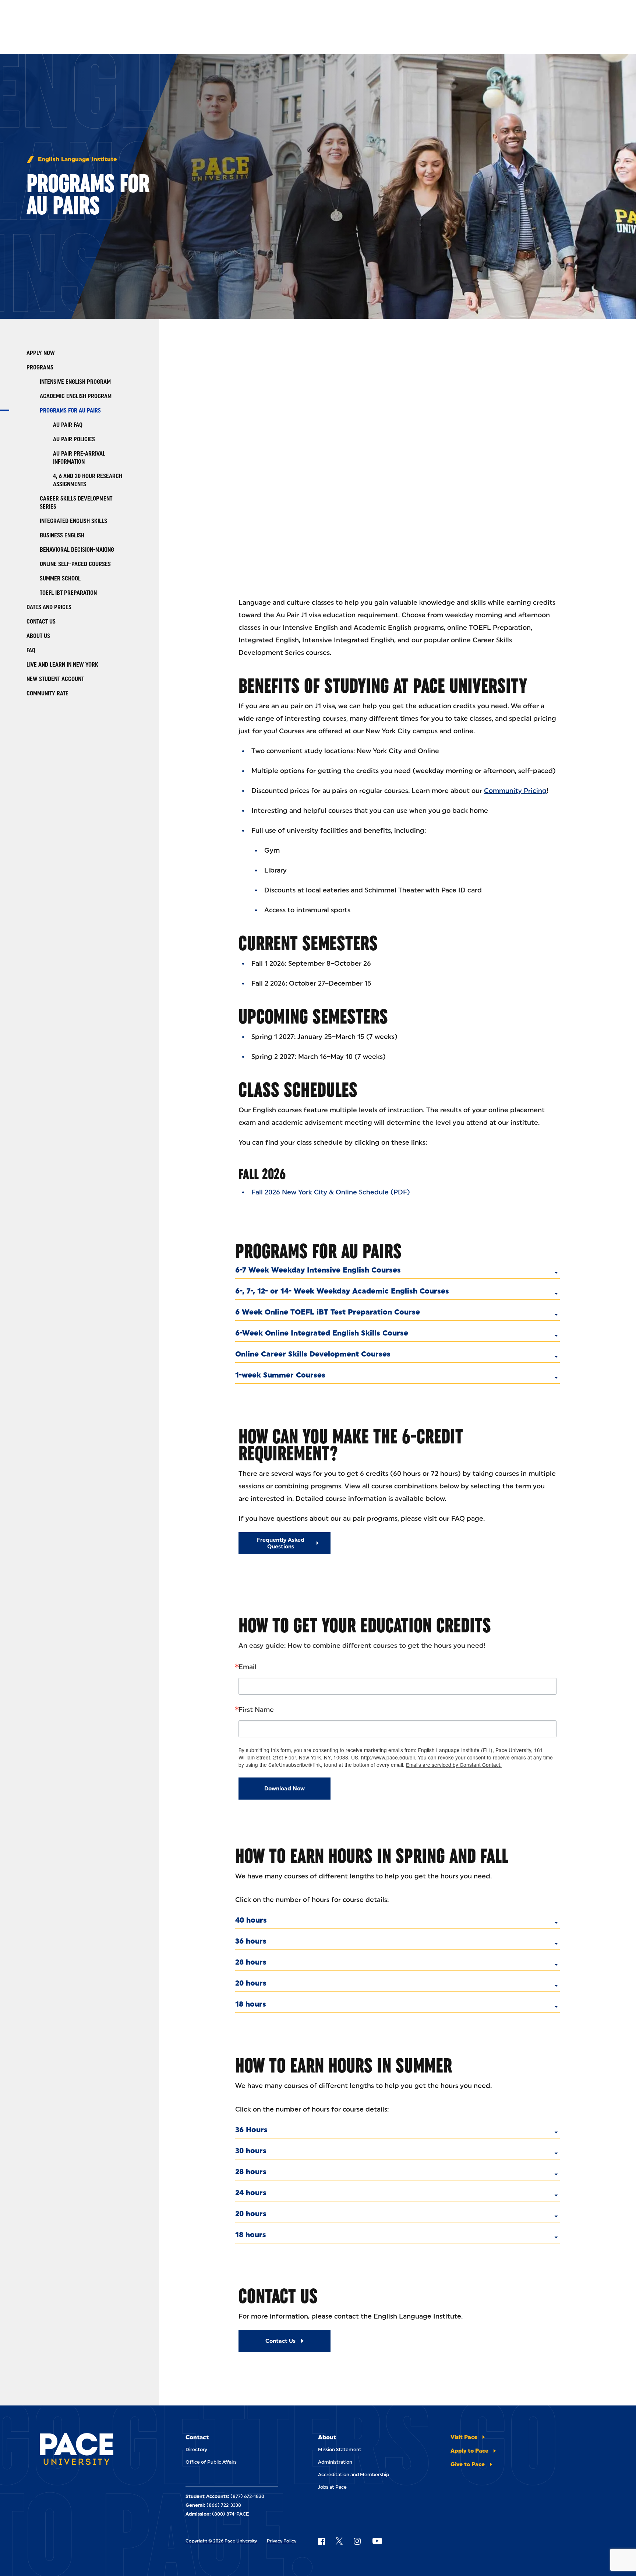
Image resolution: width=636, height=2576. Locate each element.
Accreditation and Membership (354, 2475)
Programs (40, 367)
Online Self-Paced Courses (75, 564)
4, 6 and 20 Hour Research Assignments (88, 480)
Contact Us (41, 622)
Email (248, 1667)
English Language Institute (77, 159)
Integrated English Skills (73, 521)
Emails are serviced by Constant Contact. (454, 1765)
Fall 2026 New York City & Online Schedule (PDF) (331, 1192)
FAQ (31, 650)
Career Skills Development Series (76, 503)
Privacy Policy (282, 2541)
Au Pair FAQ (68, 425)
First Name (256, 1710)
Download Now (285, 1789)
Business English (62, 535)
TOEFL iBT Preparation (68, 593)
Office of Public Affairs (211, 2462)
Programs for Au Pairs (70, 410)
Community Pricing (515, 791)
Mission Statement (340, 2449)
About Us (38, 636)
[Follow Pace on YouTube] (377, 2541)
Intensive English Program (75, 382)
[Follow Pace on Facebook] (321, 2541)
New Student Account (55, 679)
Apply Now (41, 353)
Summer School (60, 578)
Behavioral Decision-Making (77, 550)
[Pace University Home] (79, 2450)
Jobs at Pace (332, 2487)
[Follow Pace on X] (339, 2541)
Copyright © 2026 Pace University (221, 2541)
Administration (335, 2462)
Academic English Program (76, 396)
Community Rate (47, 693)
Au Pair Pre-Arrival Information (79, 458)
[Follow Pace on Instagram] (357, 2541)
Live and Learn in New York (62, 665)
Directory (196, 2449)
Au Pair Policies (74, 439)
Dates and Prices (49, 607)
